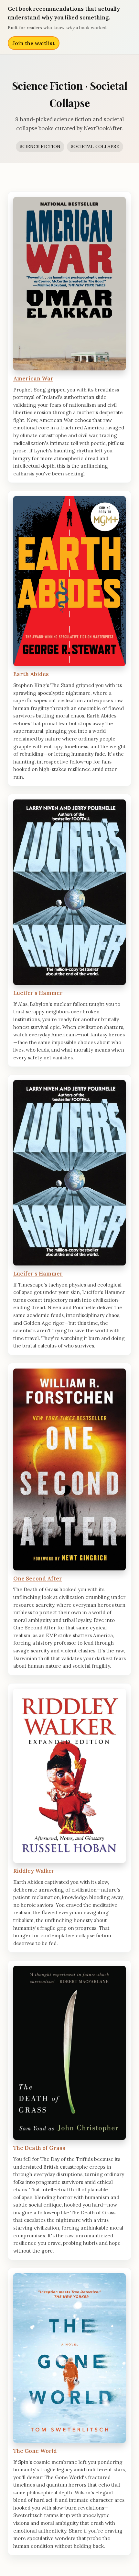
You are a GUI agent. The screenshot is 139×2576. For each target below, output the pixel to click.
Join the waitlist (34, 43)
